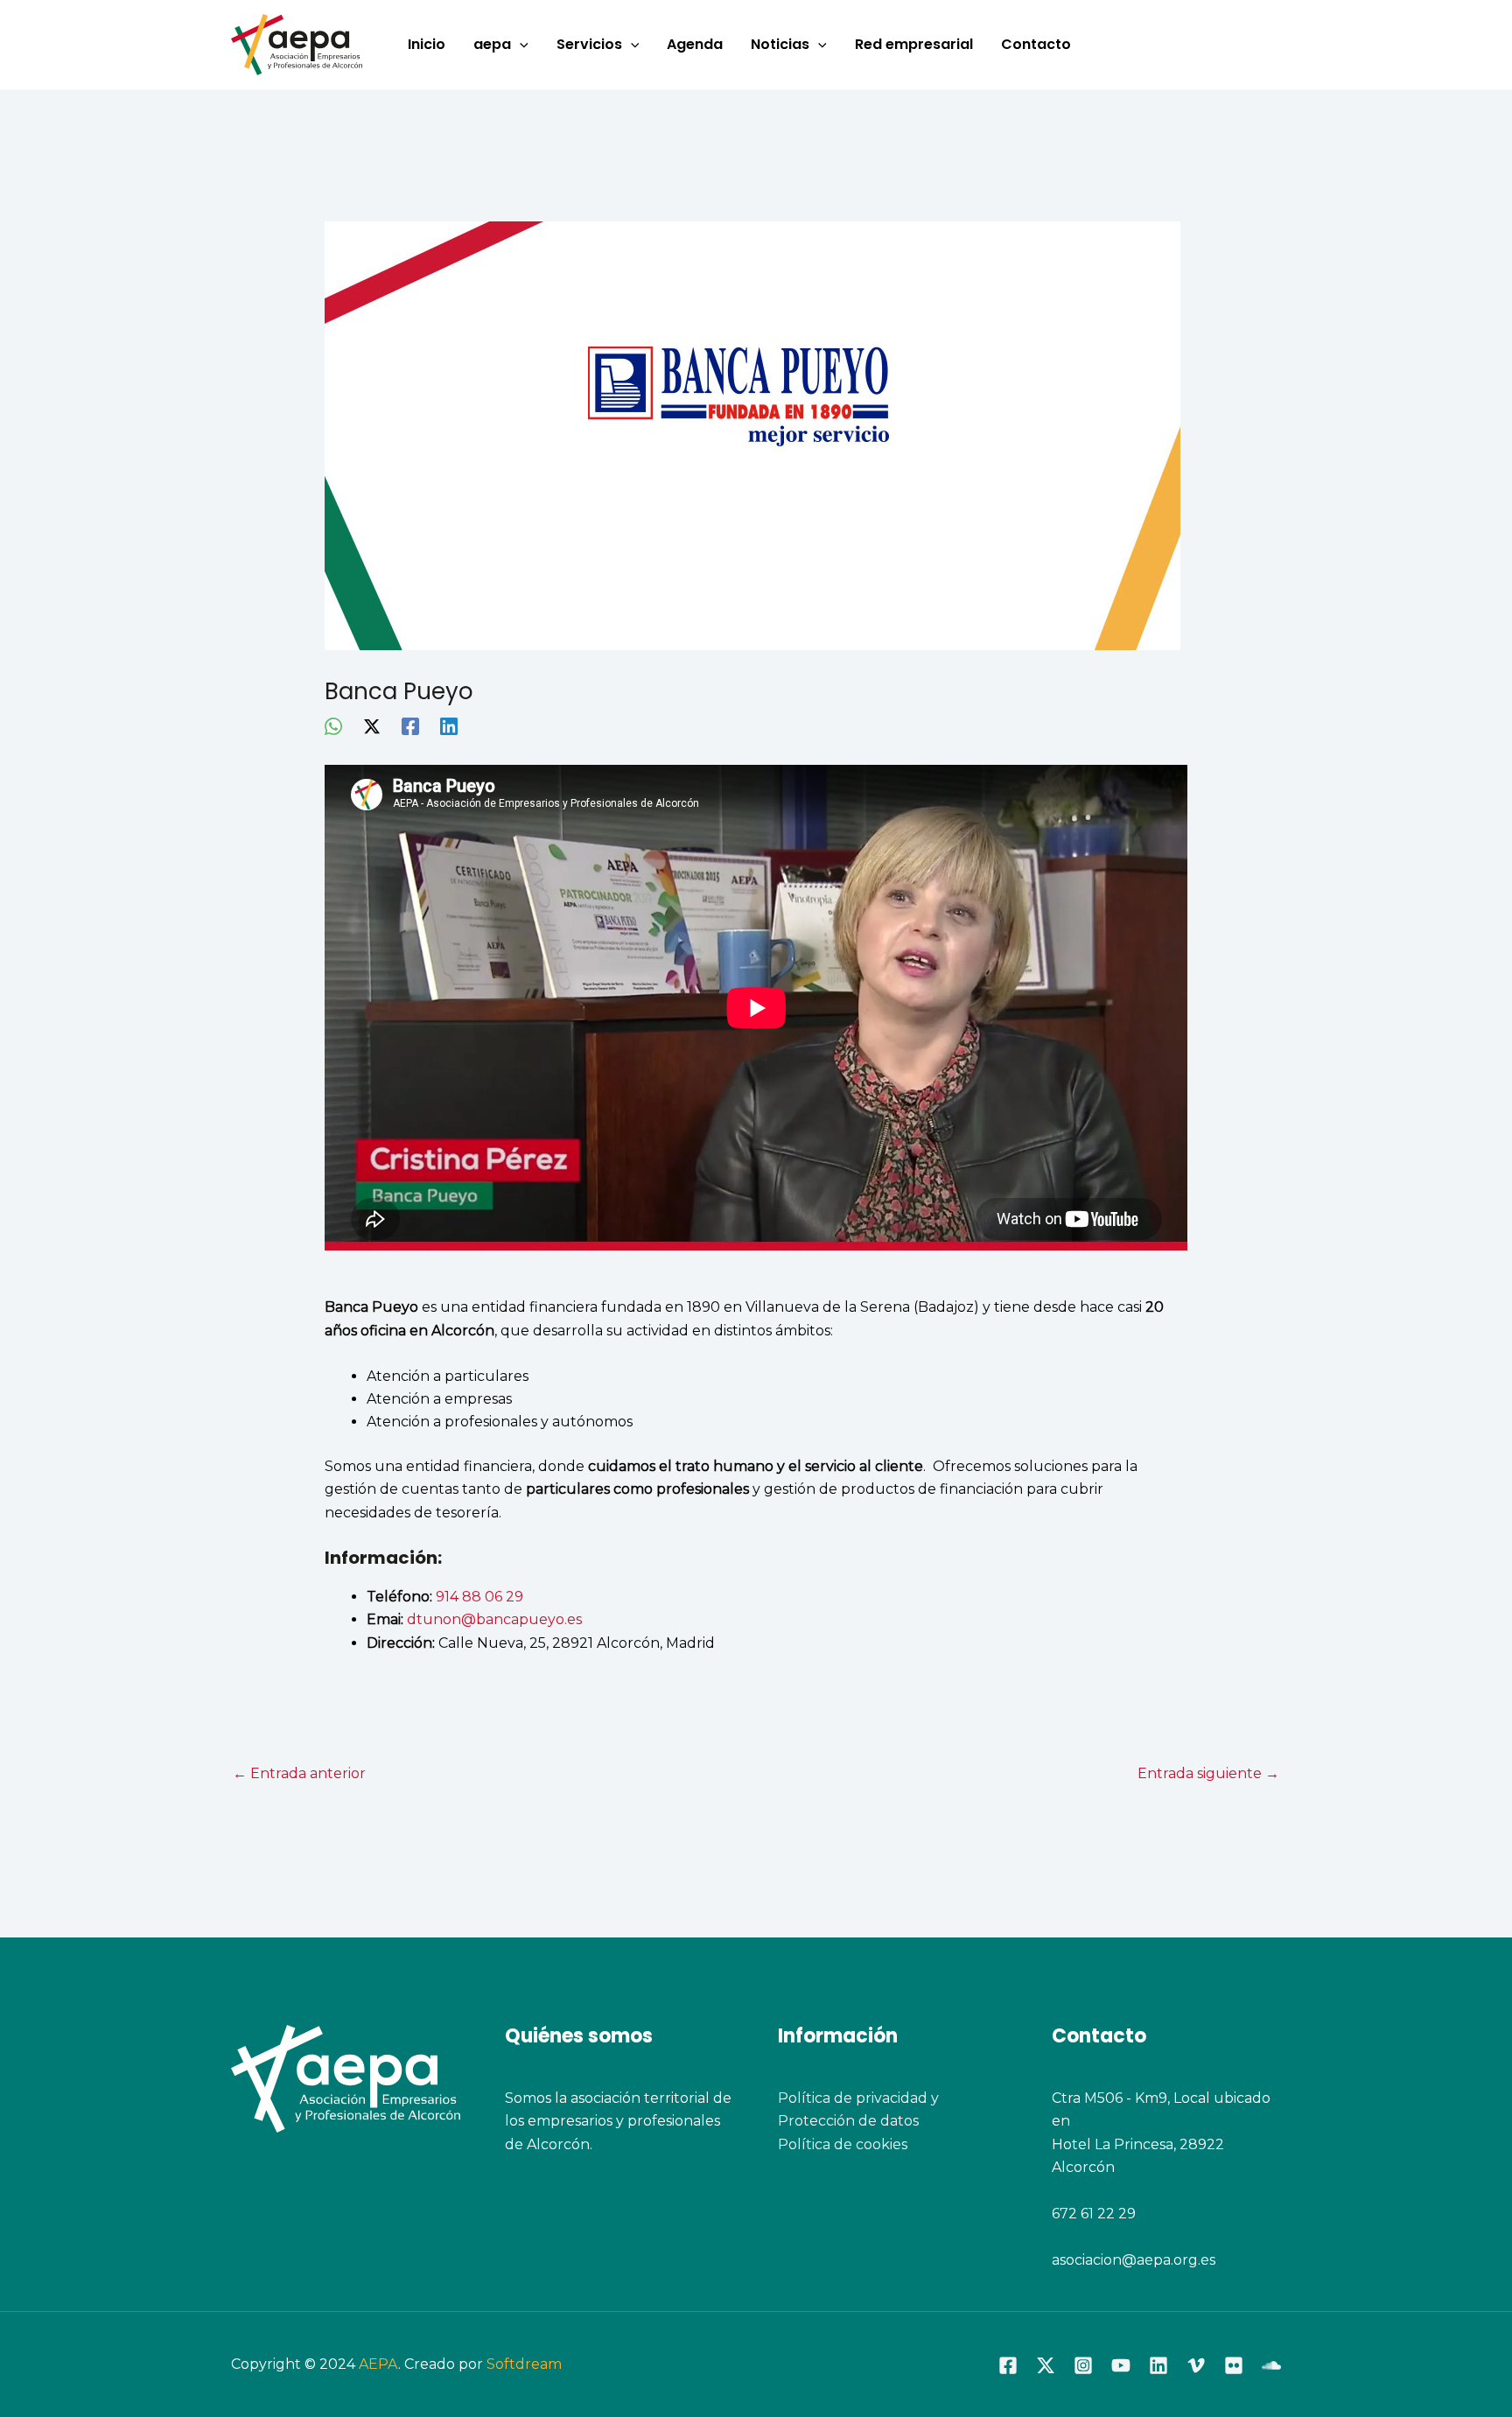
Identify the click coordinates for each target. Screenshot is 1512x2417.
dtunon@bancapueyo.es (494, 1619)
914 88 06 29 (479, 1597)
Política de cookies (843, 2144)
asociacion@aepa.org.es (1134, 2260)
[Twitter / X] (372, 726)
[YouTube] (1121, 2365)
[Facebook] (410, 726)
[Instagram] (1083, 2365)
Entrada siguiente (1208, 1773)
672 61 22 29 (1094, 2214)
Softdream (524, 2364)
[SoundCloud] (1271, 2365)
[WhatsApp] (333, 726)
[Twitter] (1046, 2365)
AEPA (378, 2364)
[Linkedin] (449, 726)
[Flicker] (1234, 2365)
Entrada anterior (299, 1773)
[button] (520, 45)
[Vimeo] (1196, 2365)
